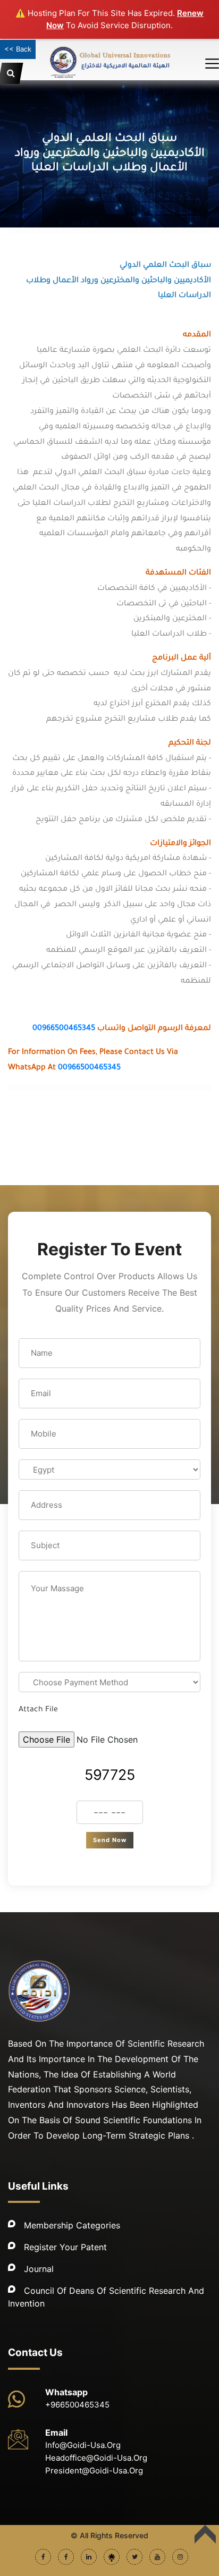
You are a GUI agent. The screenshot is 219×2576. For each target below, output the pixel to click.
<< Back (18, 49)
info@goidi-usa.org (83, 2445)
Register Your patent (65, 2247)
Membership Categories (72, 2225)
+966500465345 (77, 2405)
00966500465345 (64, 1029)
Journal (39, 2269)
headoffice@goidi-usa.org (96, 2458)
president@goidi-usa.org (94, 2471)
